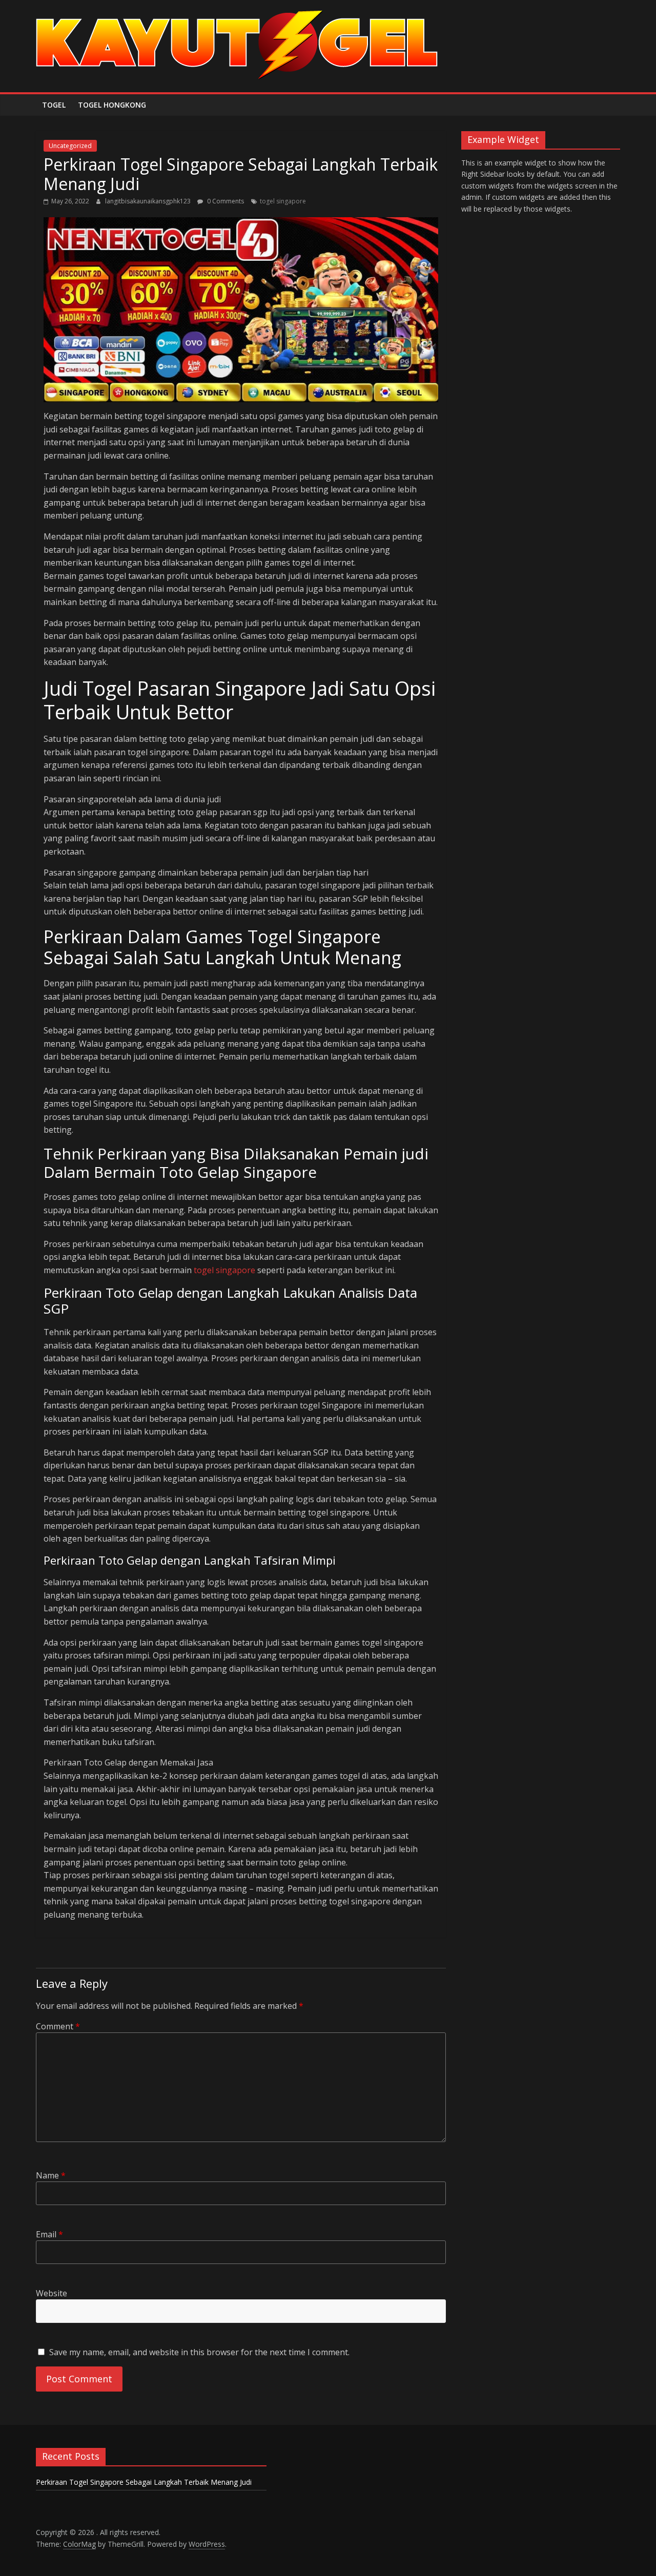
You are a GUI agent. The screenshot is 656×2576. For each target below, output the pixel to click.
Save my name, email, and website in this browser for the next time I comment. (199, 2352)
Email (49, 2234)
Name (51, 2175)
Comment (58, 2026)
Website (52, 2293)
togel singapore (283, 201)
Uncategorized (70, 146)
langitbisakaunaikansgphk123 (149, 201)
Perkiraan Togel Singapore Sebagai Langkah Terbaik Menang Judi (144, 2482)
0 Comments (225, 201)
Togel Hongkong (112, 105)
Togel (54, 105)
